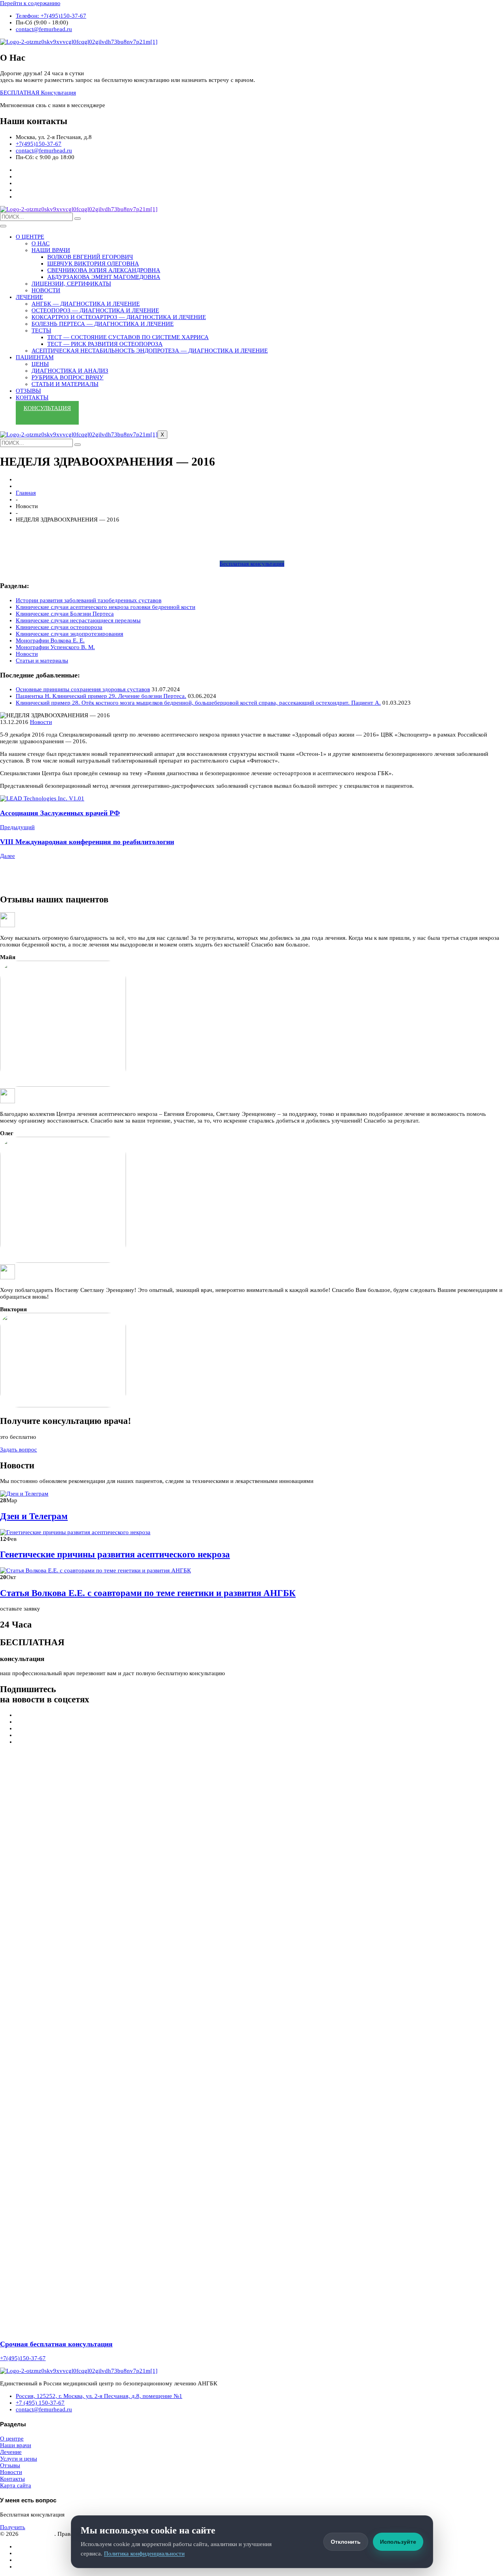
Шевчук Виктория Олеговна (93, 264)
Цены (40, 364)
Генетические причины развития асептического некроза (115, 1554)
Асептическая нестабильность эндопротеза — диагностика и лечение (150, 351)
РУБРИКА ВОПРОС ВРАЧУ (68, 377)
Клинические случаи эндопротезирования (69, 634)
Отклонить (346, 2542)
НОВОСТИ (46, 290)
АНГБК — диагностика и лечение (86, 304)
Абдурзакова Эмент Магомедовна (104, 277)
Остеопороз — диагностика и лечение (95, 310)
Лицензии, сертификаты (71, 284)
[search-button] (78, 219)
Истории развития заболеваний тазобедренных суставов (89, 600)
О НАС (41, 243)
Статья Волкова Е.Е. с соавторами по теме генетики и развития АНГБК (148, 1593)
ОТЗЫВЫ (28, 391)
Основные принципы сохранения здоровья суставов (83, 689)
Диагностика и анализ (70, 371)
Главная (26, 493)
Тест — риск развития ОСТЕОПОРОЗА (105, 344)
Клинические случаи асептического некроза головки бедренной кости (106, 607)
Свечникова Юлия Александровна (104, 270)
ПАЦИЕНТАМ (35, 357)
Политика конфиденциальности (144, 2554)
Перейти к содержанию (30, 3)
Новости (27, 654)
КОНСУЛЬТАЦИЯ (47, 408)
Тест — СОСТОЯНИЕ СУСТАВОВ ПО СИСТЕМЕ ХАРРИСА (128, 337)
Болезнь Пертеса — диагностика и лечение (103, 324)
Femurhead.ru (37, 2534)
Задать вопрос (19, 1449)
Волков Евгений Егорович (90, 257)
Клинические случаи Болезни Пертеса (65, 614)
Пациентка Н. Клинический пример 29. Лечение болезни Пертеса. (101, 696)
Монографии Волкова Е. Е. (50, 640)
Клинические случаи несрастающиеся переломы (78, 620)
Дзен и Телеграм (34, 1516)
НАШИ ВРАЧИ (51, 250)
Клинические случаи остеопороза (59, 627)
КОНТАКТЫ (32, 397)
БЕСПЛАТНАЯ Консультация (38, 93)
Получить (13, 2527)
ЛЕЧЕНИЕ (29, 297)
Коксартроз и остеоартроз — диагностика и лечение (119, 317)
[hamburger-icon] (3, 226)
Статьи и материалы (65, 384)
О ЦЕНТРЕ (30, 237)
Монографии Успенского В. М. (55, 647)
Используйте (398, 2542)
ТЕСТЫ (41, 330)
